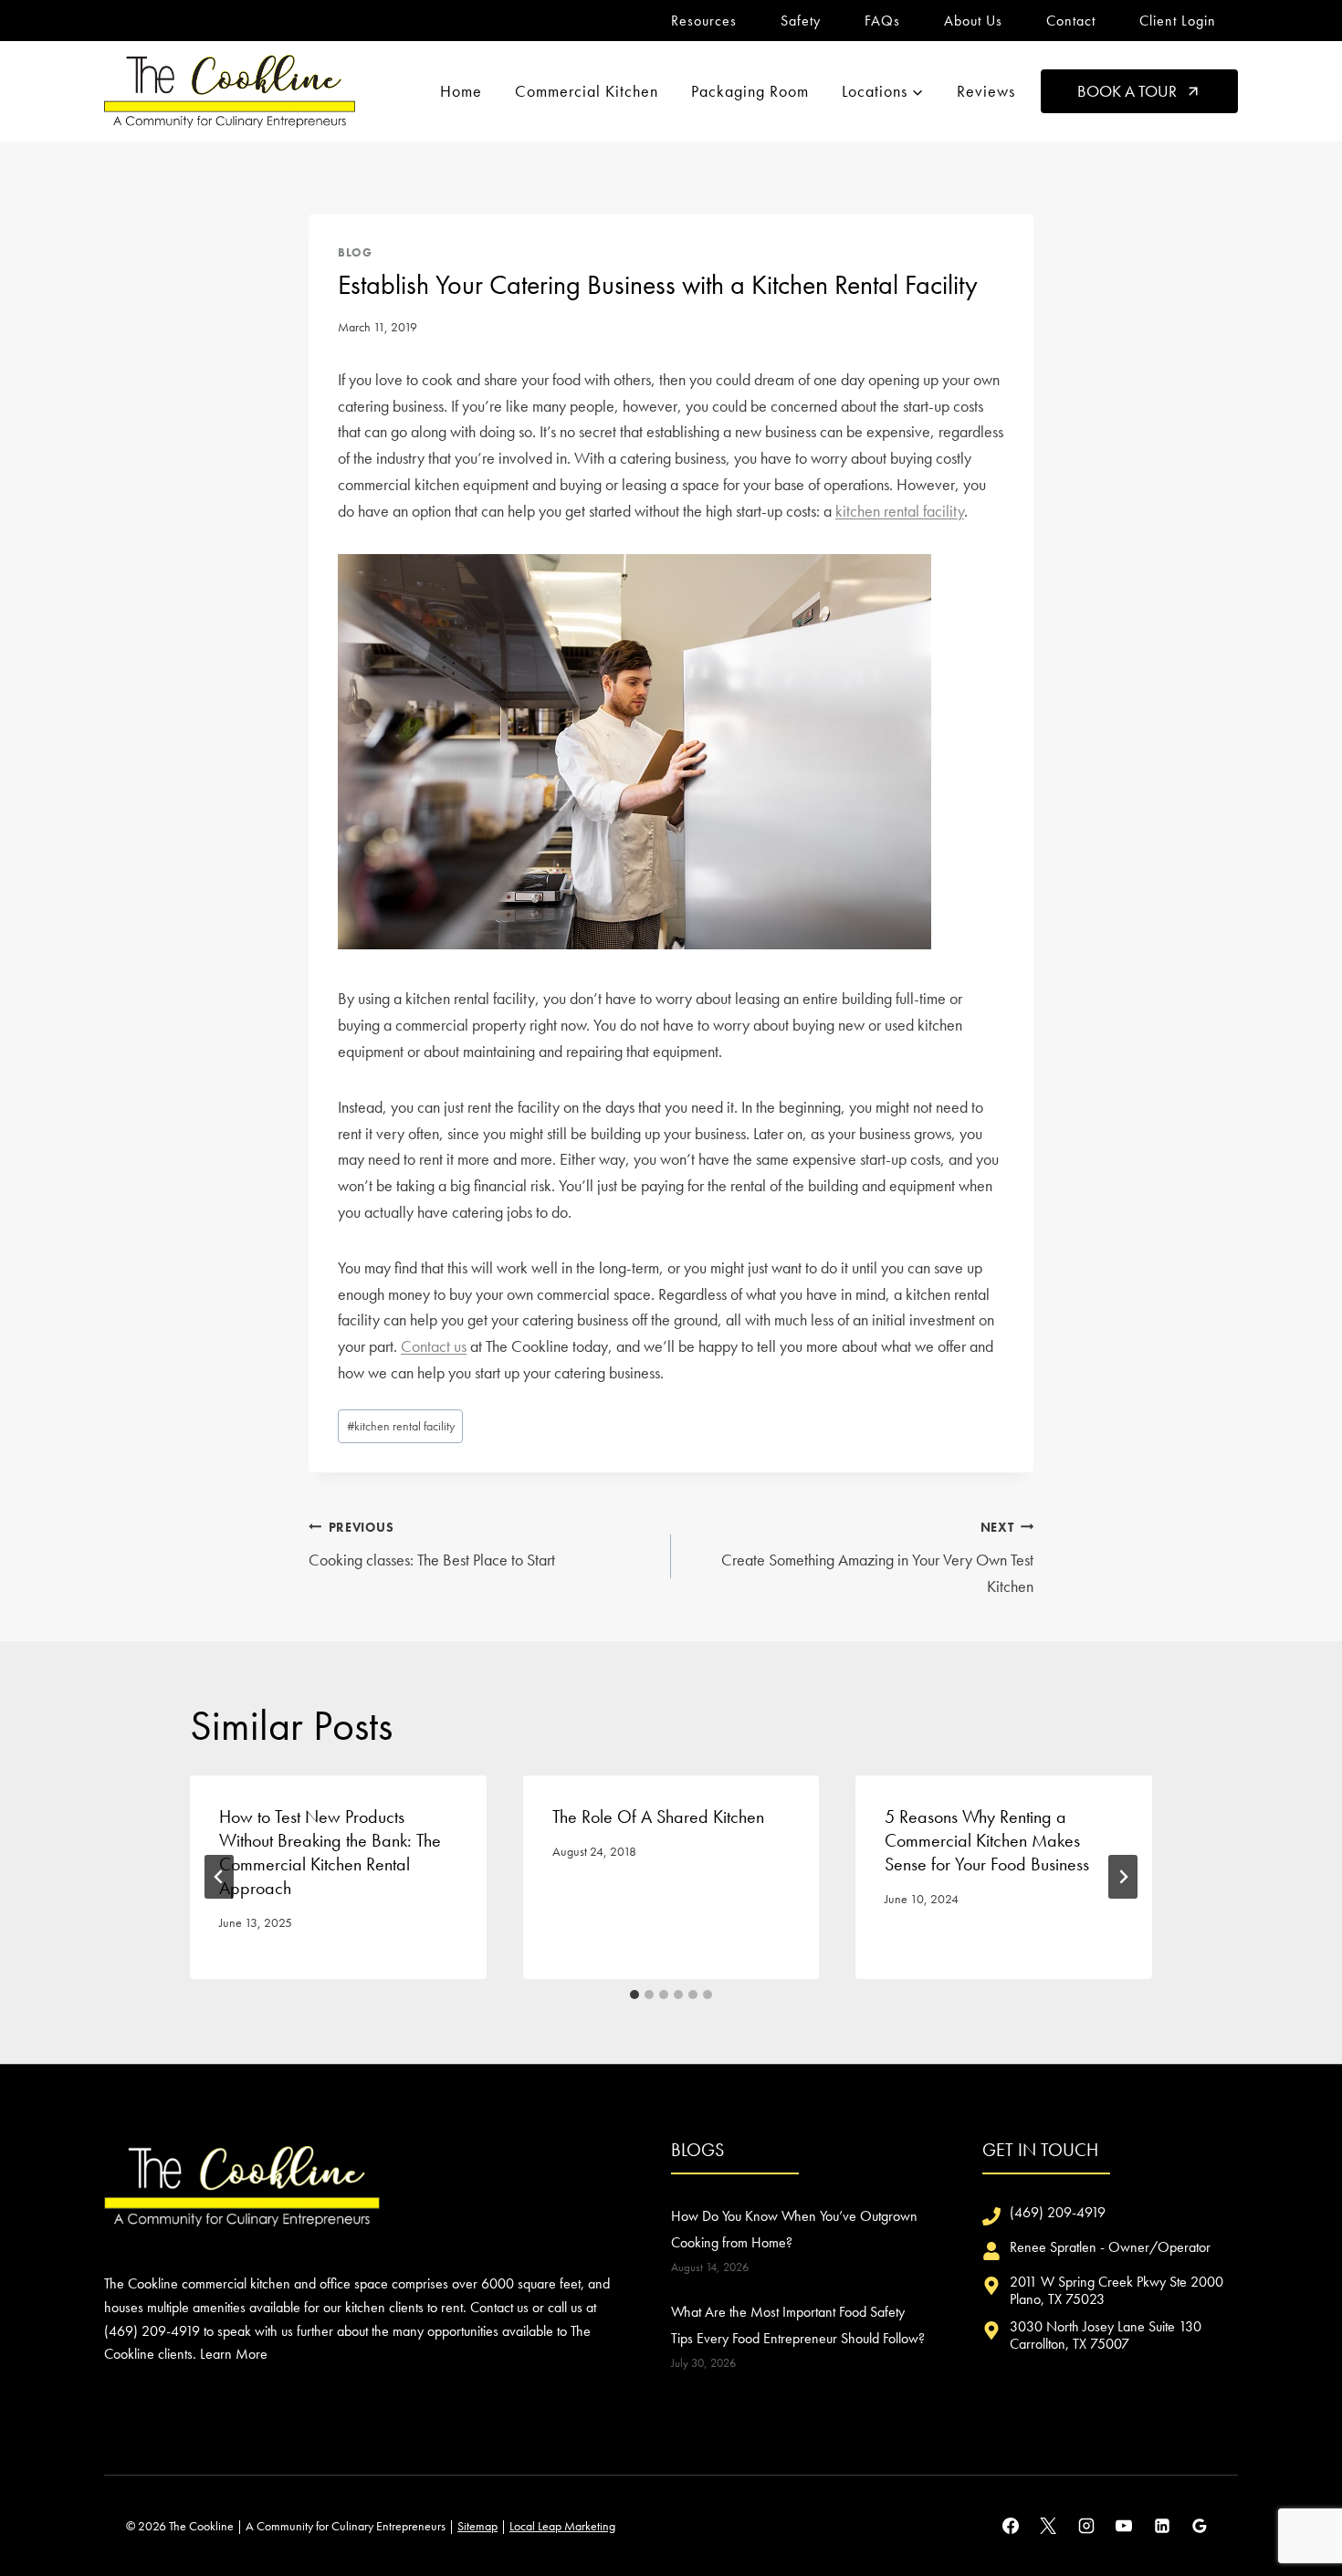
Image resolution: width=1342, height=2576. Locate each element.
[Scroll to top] (1295, 2502)
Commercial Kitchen (587, 91)
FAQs (882, 21)
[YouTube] (1124, 2526)
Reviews (986, 91)
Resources (704, 21)
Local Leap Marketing (562, 2526)
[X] (1048, 2526)
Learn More (234, 2354)
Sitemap (477, 2526)
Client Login (1178, 21)
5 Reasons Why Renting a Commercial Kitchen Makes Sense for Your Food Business (987, 1840)
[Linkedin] (1162, 2526)
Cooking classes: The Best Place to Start (432, 1545)
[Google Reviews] (1200, 2526)
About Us (973, 21)
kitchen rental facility (900, 511)
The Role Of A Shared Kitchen (658, 1817)
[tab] (634, 1995)
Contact (1071, 21)
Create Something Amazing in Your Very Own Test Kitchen (877, 1558)
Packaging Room (750, 91)
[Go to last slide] (219, 1877)
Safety (801, 21)
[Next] (1123, 1877)
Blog (355, 253)
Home (461, 91)
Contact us (434, 1346)
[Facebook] (1011, 2526)
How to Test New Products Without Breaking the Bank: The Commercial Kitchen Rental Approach (330, 1852)
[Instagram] (1086, 2526)
